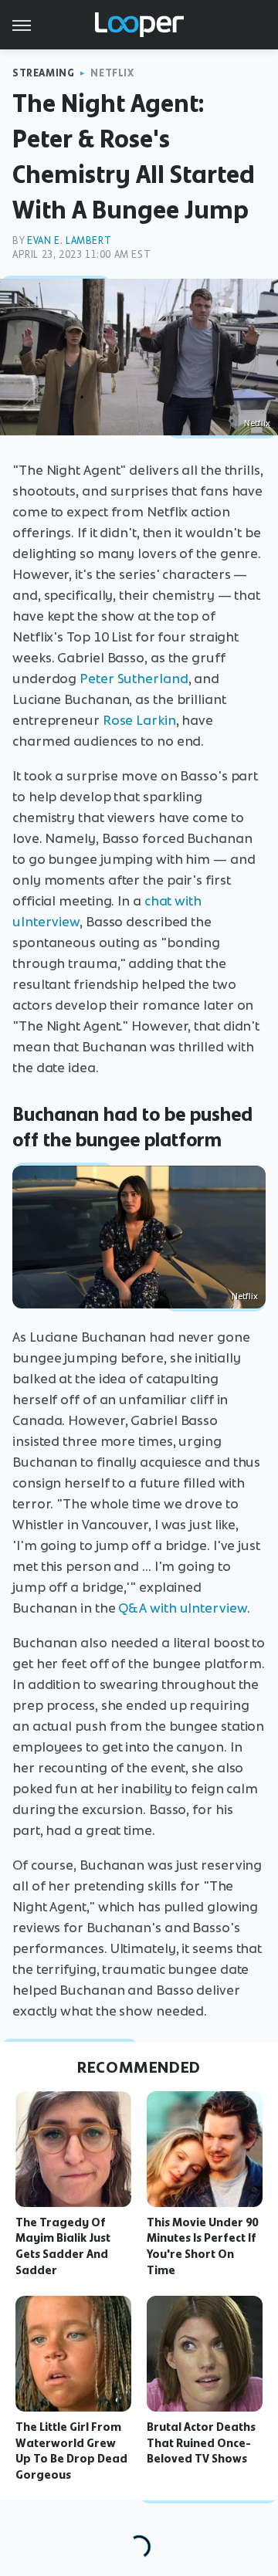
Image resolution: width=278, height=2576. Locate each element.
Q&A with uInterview (182, 1608)
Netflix (112, 73)
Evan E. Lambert (69, 240)
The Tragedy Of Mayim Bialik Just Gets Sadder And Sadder (63, 2246)
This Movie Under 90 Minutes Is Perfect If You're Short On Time (202, 2246)
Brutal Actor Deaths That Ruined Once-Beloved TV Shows (201, 2443)
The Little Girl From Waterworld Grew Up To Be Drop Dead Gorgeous (71, 2451)
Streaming (43, 73)
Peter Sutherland (134, 679)
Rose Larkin (139, 720)
